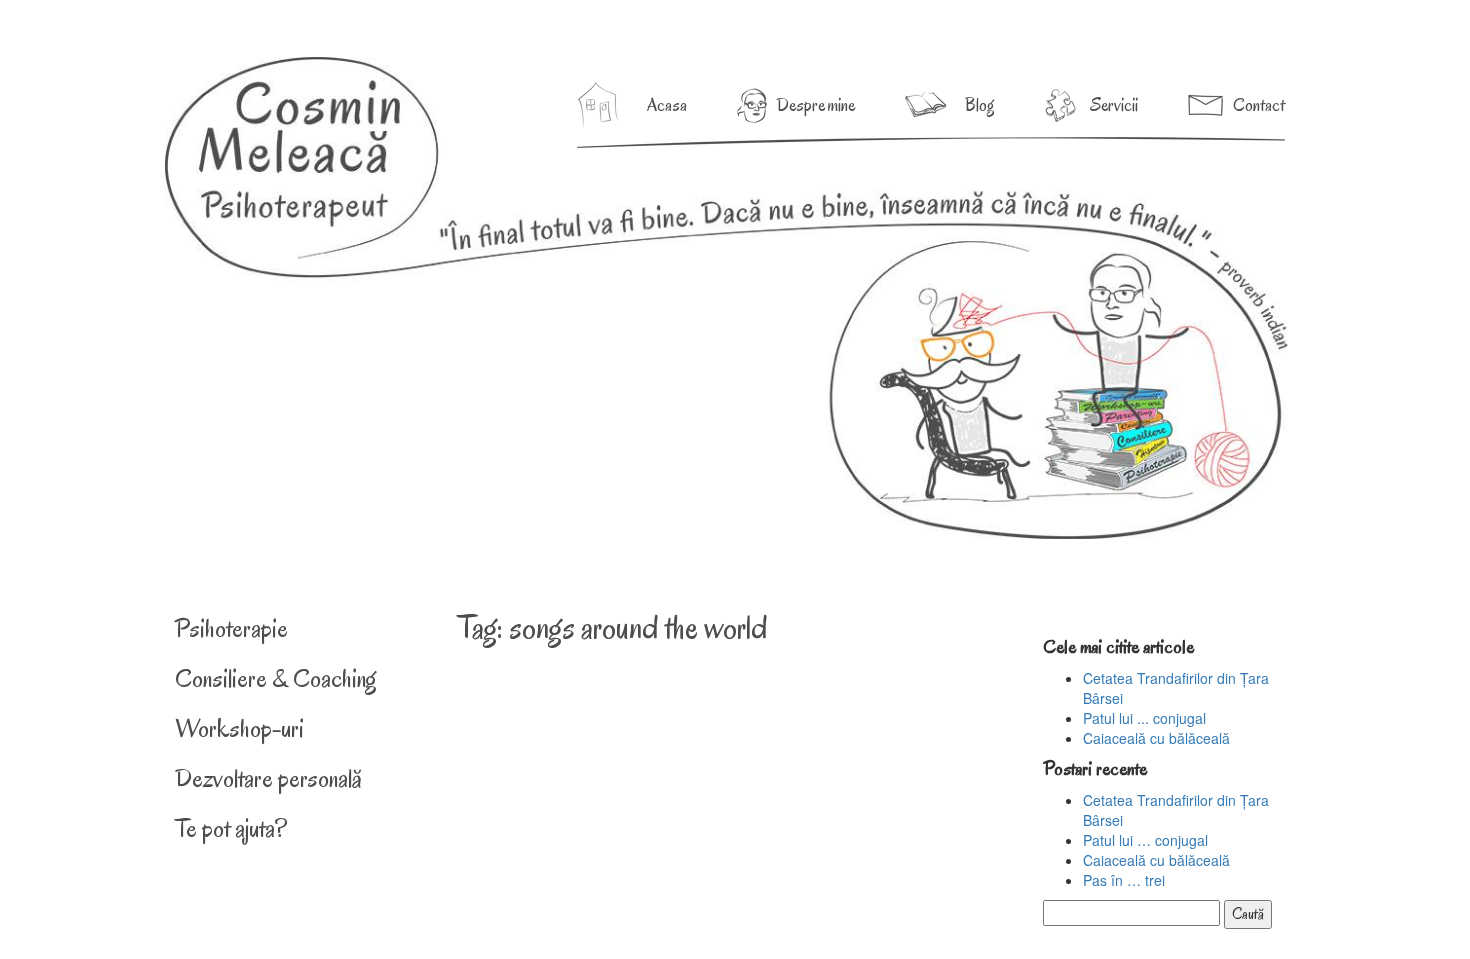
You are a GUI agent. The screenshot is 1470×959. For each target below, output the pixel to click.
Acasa (667, 105)
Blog (980, 105)
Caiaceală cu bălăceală (1156, 738)
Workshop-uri (239, 728)
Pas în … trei (1124, 880)
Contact (1259, 105)
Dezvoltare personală (268, 778)
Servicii (1114, 105)
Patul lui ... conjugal (1144, 718)
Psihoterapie (231, 628)
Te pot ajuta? (231, 828)
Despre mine (816, 105)
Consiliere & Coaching (276, 678)
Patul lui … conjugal (1145, 840)
